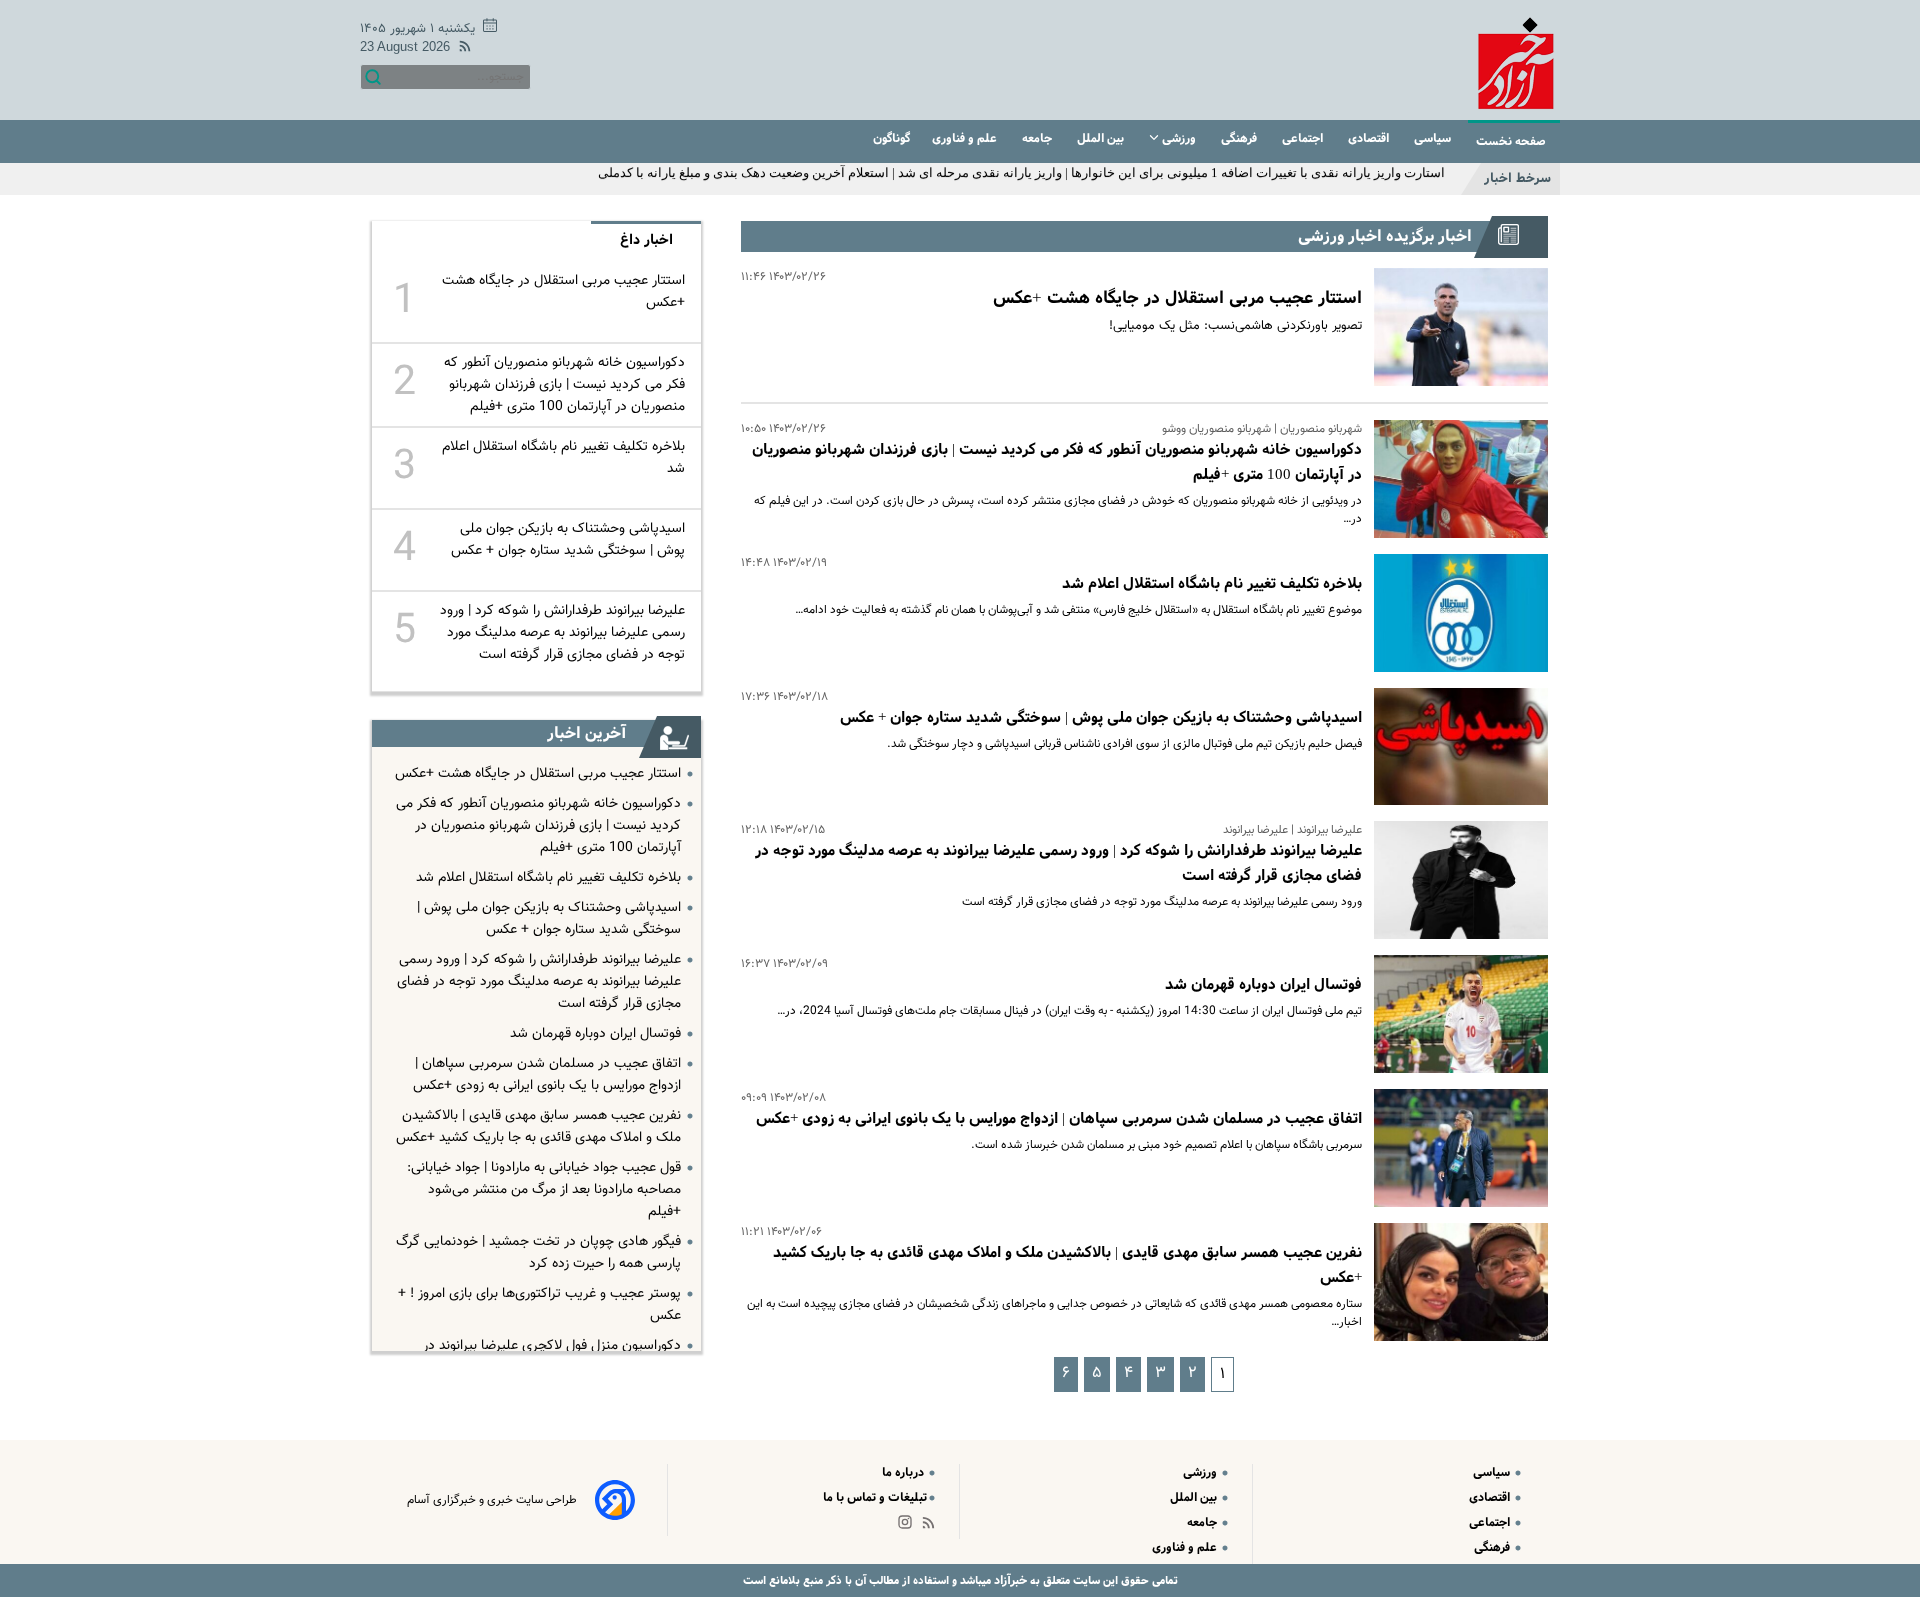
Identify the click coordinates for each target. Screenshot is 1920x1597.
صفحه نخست (1511, 141)
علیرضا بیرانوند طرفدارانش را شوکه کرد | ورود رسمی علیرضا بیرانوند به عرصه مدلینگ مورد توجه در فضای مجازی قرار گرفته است (562, 633)
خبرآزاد (1009, 1580)
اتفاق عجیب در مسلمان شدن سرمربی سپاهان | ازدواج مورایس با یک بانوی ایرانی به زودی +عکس (1059, 1119)
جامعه (1038, 138)
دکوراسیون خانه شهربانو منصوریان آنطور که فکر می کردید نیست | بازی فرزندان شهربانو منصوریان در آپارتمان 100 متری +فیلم (564, 385)
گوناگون (891, 138)
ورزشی (1179, 138)
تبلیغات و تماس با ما (875, 1497)
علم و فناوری (966, 138)
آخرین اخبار (586, 733)
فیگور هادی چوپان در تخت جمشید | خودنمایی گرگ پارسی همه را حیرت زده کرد (538, 1253)
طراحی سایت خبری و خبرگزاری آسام (492, 1500)
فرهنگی (1240, 138)
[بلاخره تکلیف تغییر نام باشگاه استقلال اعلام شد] (1455, 613)
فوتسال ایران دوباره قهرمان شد (1263, 985)
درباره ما (904, 1472)
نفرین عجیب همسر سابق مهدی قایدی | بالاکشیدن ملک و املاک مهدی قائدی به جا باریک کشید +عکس (538, 1127)
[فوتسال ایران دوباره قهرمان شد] (1455, 1014)
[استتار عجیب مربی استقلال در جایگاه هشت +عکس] (1455, 327)
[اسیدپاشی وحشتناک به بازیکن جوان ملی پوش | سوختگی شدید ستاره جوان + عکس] (1455, 747)
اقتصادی (1370, 138)
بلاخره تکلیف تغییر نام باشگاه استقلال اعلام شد (1212, 584)
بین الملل (1102, 138)
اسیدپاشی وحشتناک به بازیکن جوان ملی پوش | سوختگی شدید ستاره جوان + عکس (1101, 718)
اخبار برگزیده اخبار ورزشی (1385, 236)
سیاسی (1434, 138)
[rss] (461, 49)
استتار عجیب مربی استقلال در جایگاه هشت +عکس (1177, 298)
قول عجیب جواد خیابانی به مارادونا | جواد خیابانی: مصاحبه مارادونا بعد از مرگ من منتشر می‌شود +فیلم (544, 1190)
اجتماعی (1304, 138)
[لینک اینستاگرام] (909, 1526)
